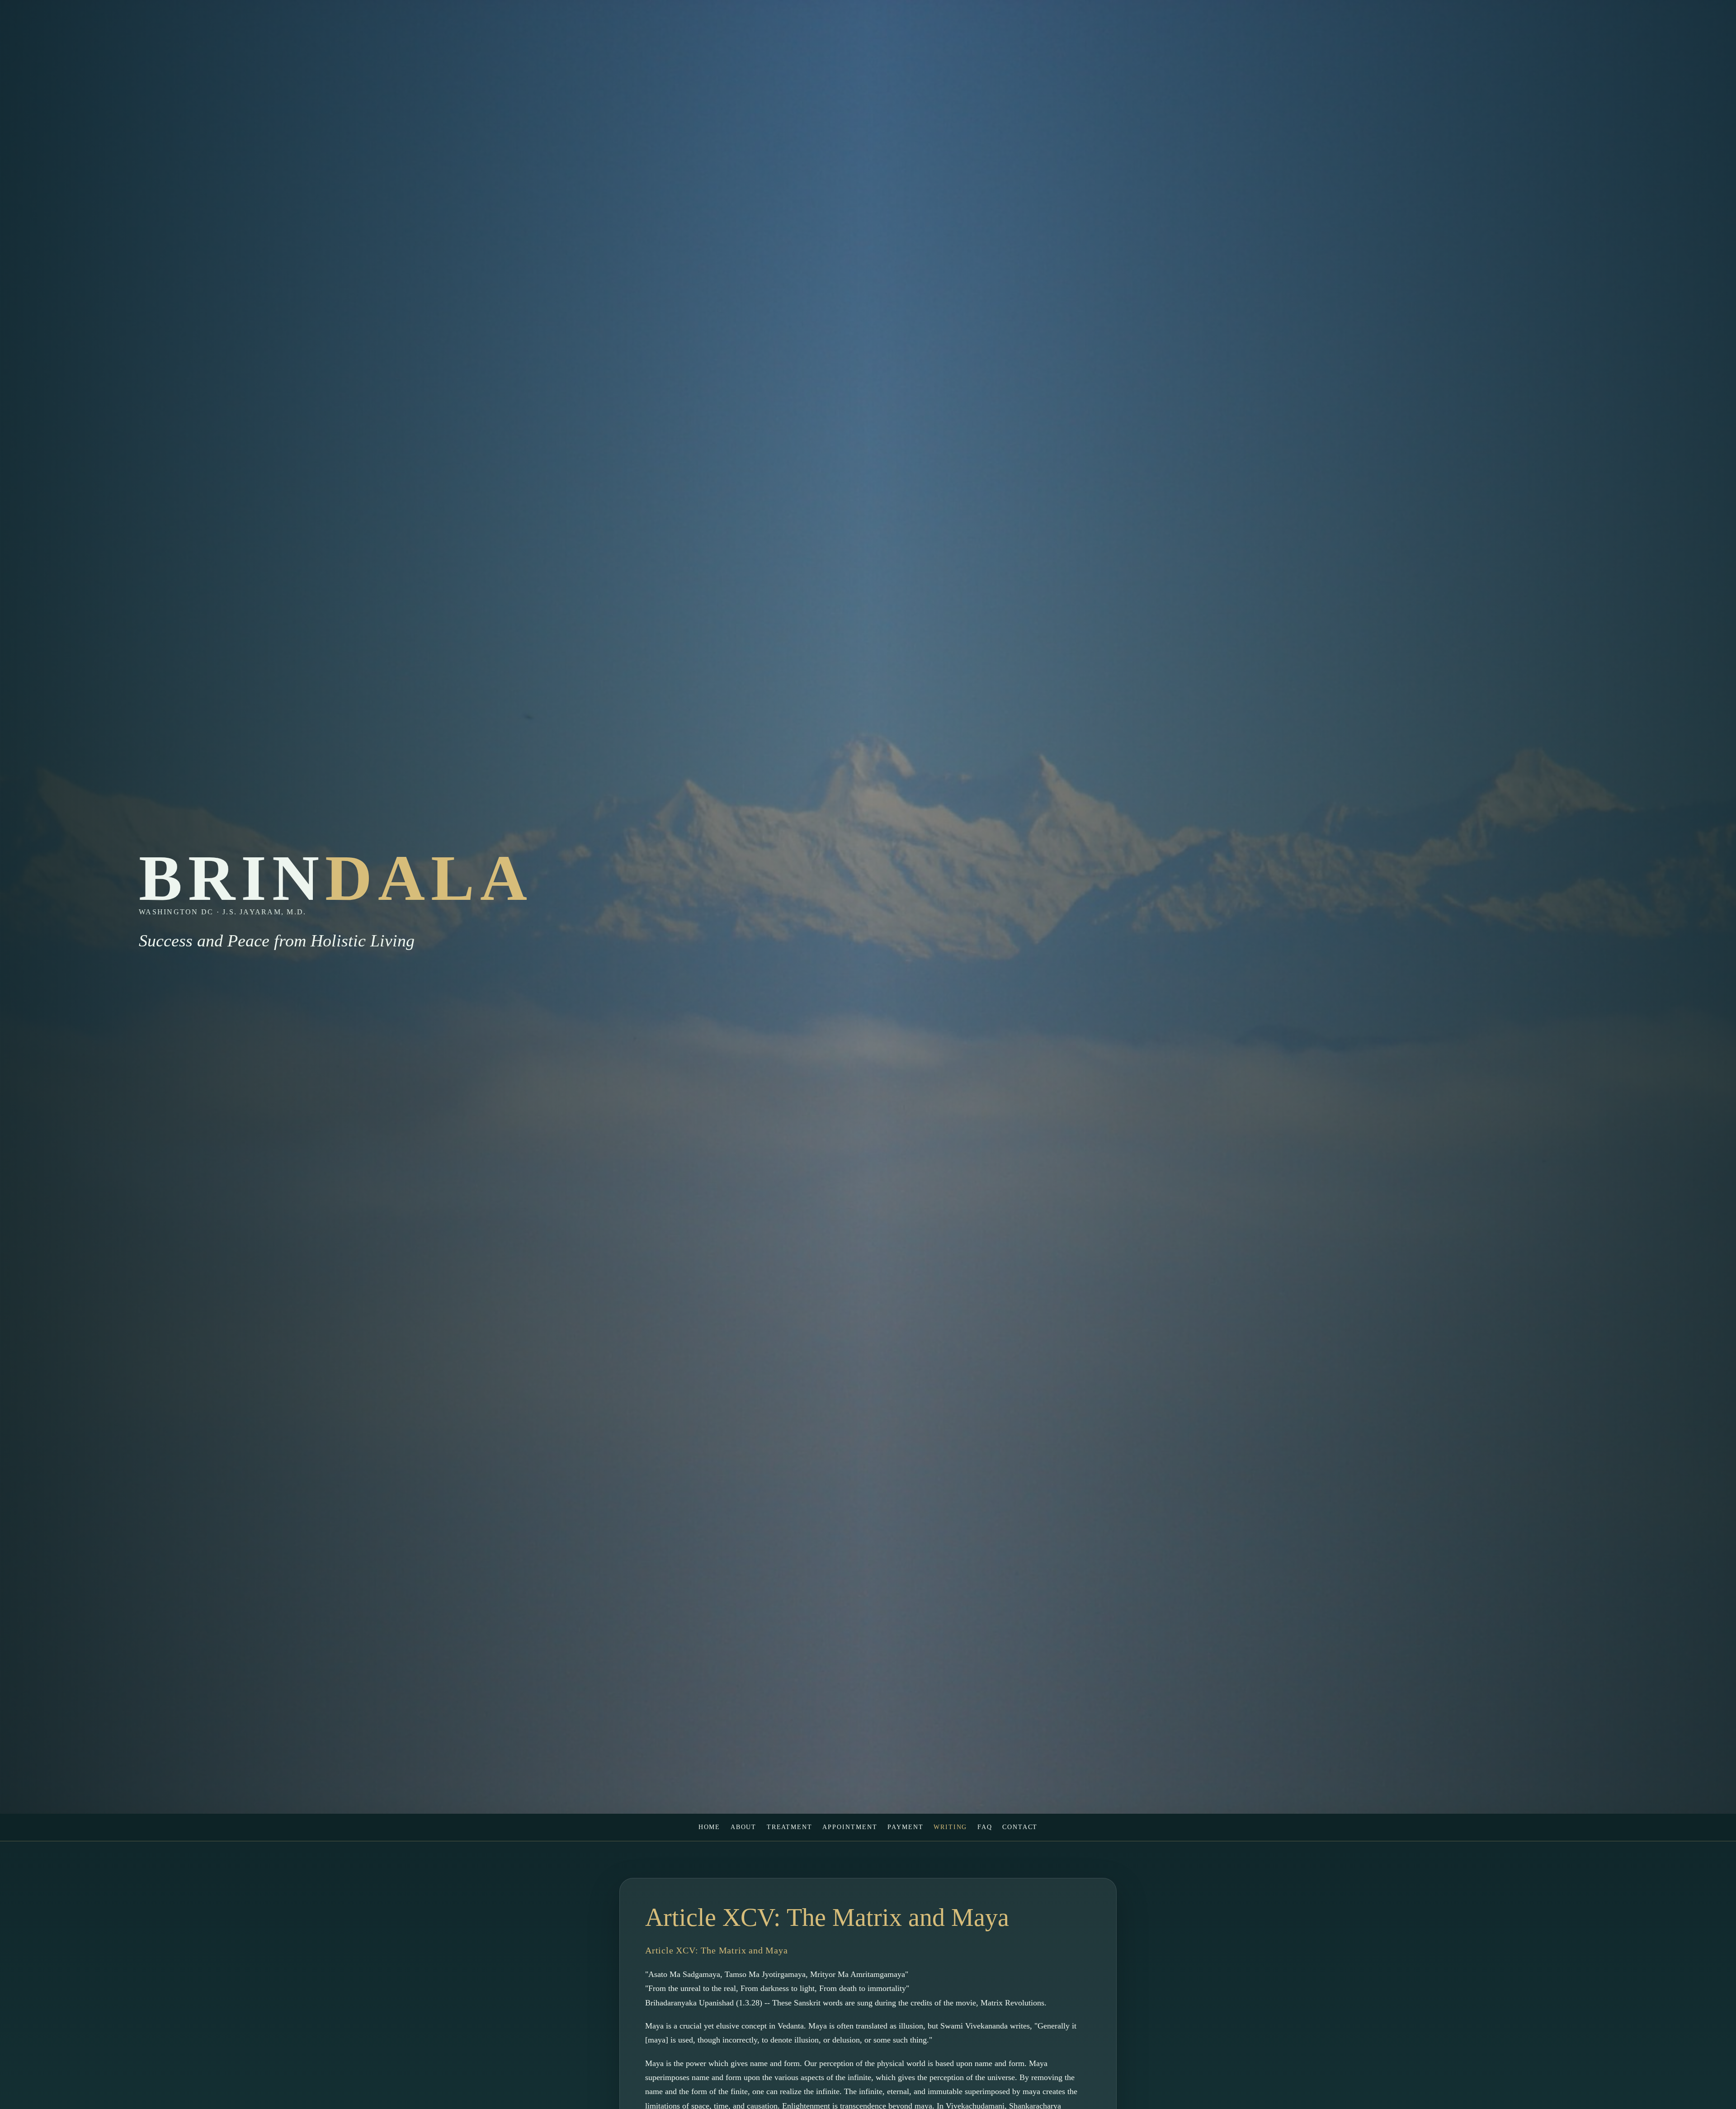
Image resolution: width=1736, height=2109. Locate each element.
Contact (1020, 1827)
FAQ (985, 1827)
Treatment (790, 1827)
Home (710, 1827)
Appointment (850, 1827)
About (744, 1827)
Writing (951, 1827)
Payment (906, 1827)
